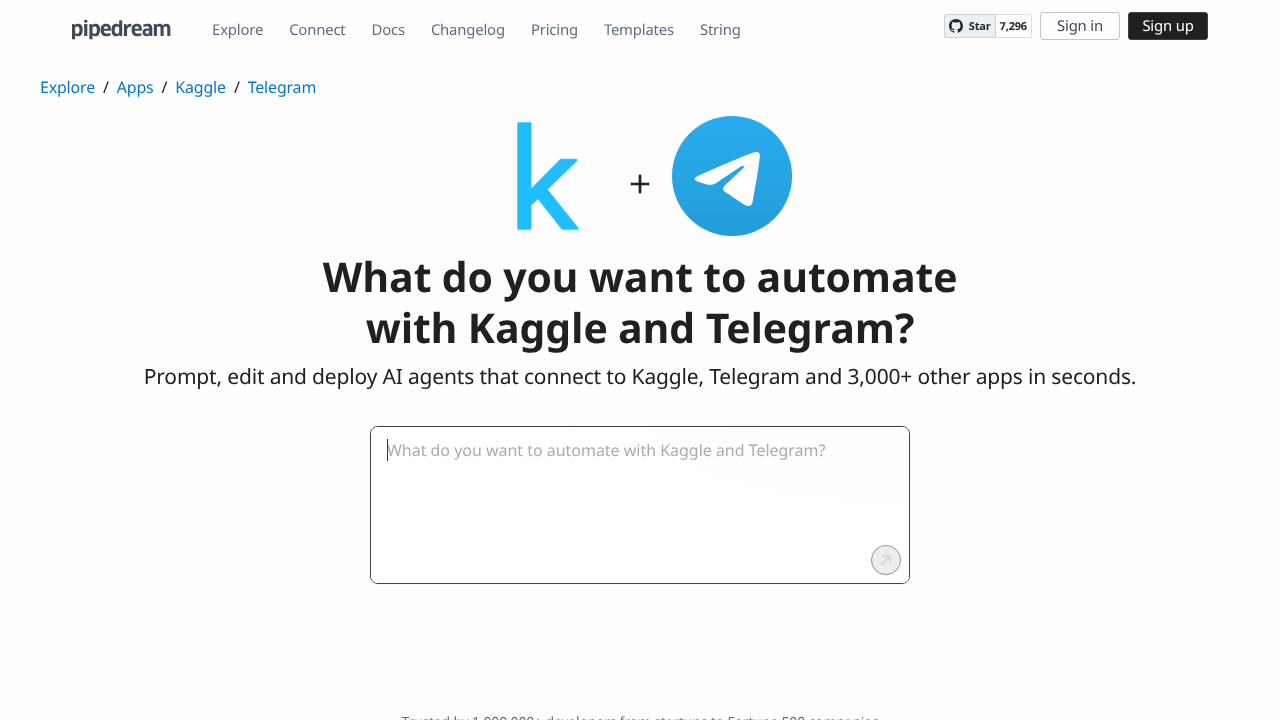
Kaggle (200, 87)
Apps (135, 87)
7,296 (1013, 26)
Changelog (468, 30)
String (720, 30)
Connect (317, 30)
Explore (237, 30)
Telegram (282, 87)
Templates (639, 30)
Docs (388, 30)
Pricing (554, 30)
